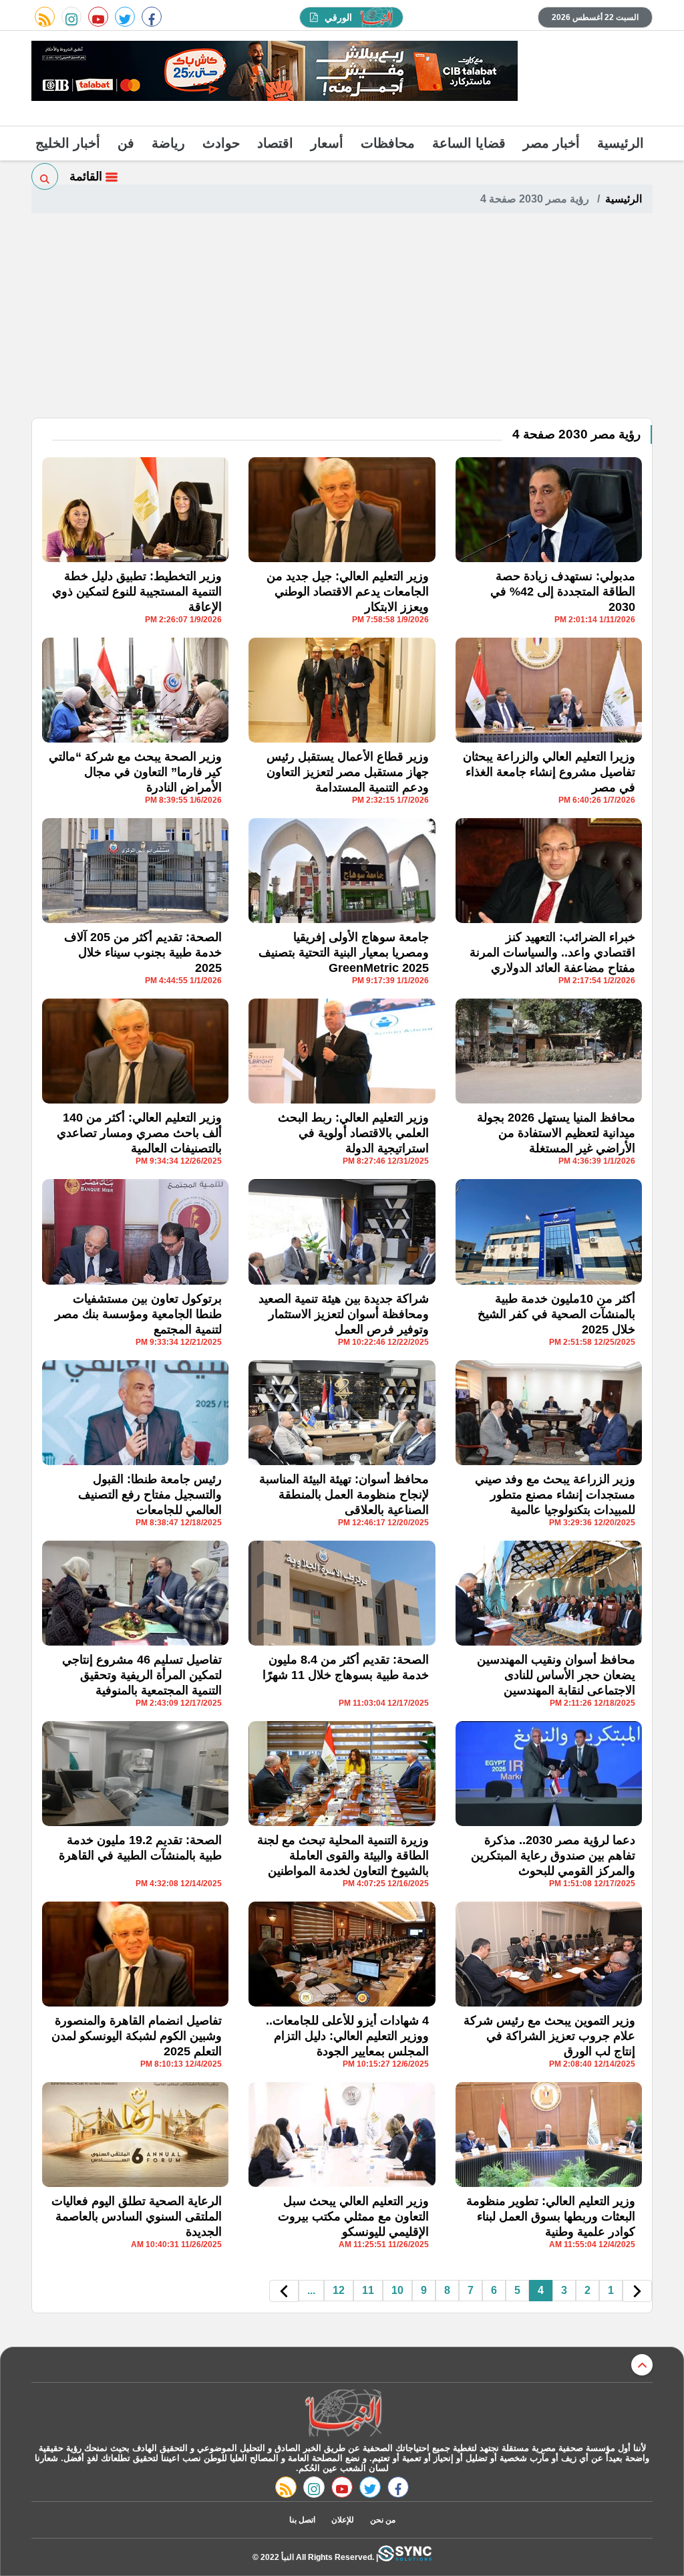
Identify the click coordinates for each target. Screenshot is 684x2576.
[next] (284, 2291)
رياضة (168, 143)
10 (397, 2290)
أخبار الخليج (68, 143)
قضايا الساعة (469, 143)
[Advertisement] (342, 317)
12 (339, 2290)
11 (368, 2290)
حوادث (221, 143)
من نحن (383, 2520)
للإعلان (343, 2520)
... (311, 2290)
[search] (45, 176)
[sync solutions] (405, 2557)
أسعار (327, 143)
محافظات (388, 143)
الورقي (338, 17)
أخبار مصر (551, 143)
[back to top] (642, 2365)
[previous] (637, 2291)
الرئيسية (621, 143)
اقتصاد (275, 143)
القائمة (88, 176)
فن (126, 143)
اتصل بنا (302, 2520)
